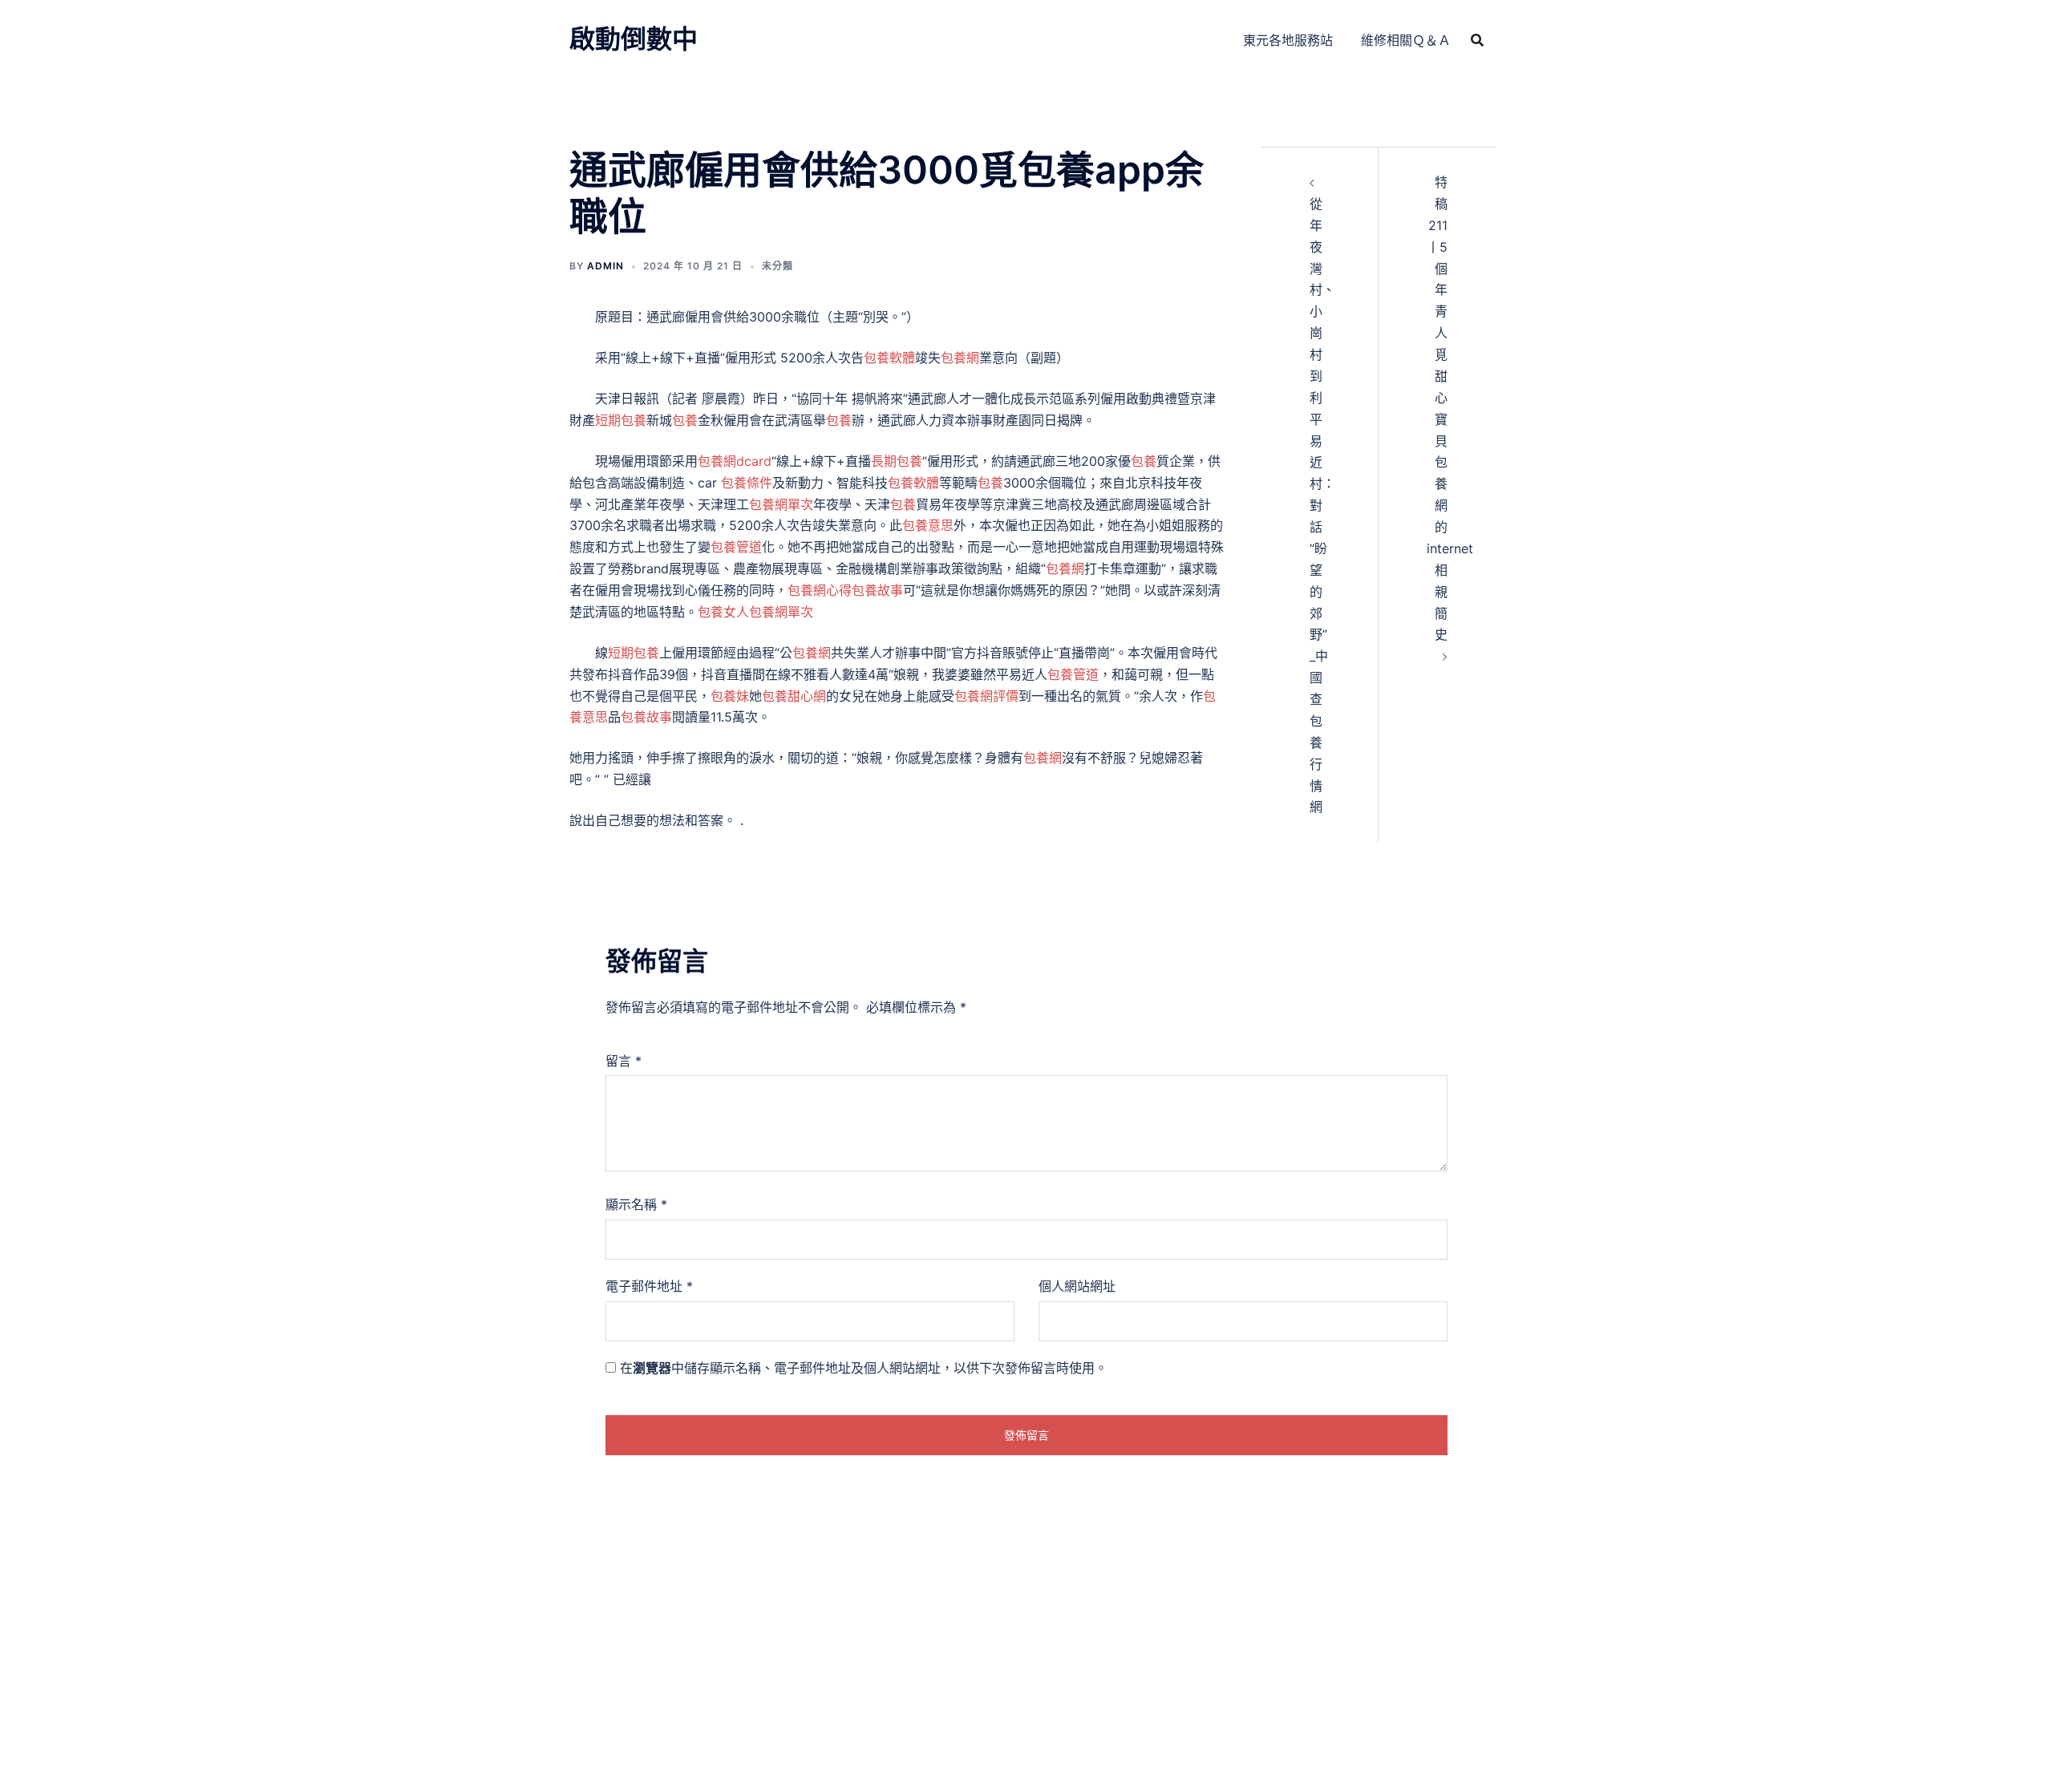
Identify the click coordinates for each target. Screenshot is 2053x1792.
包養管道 (736, 547)
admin (605, 266)
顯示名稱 (636, 1204)
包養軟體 (889, 358)
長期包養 (897, 461)
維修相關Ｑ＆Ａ (1406, 40)
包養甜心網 (794, 696)
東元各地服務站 (1288, 40)
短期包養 (621, 420)
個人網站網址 (1077, 1286)
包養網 (960, 358)
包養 (685, 420)
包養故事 (877, 590)
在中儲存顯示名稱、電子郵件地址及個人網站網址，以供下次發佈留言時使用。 (864, 1368)
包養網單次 (781, 504)
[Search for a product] (1477, 40)
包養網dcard (735, 461)
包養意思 (928, 525)
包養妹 (730, 696)
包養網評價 (986, 696)
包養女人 (723, 612)
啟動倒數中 (634, 39)
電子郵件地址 (649, 1286)
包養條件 (747, 483)
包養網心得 (820, 590)
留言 (624, 1061)
